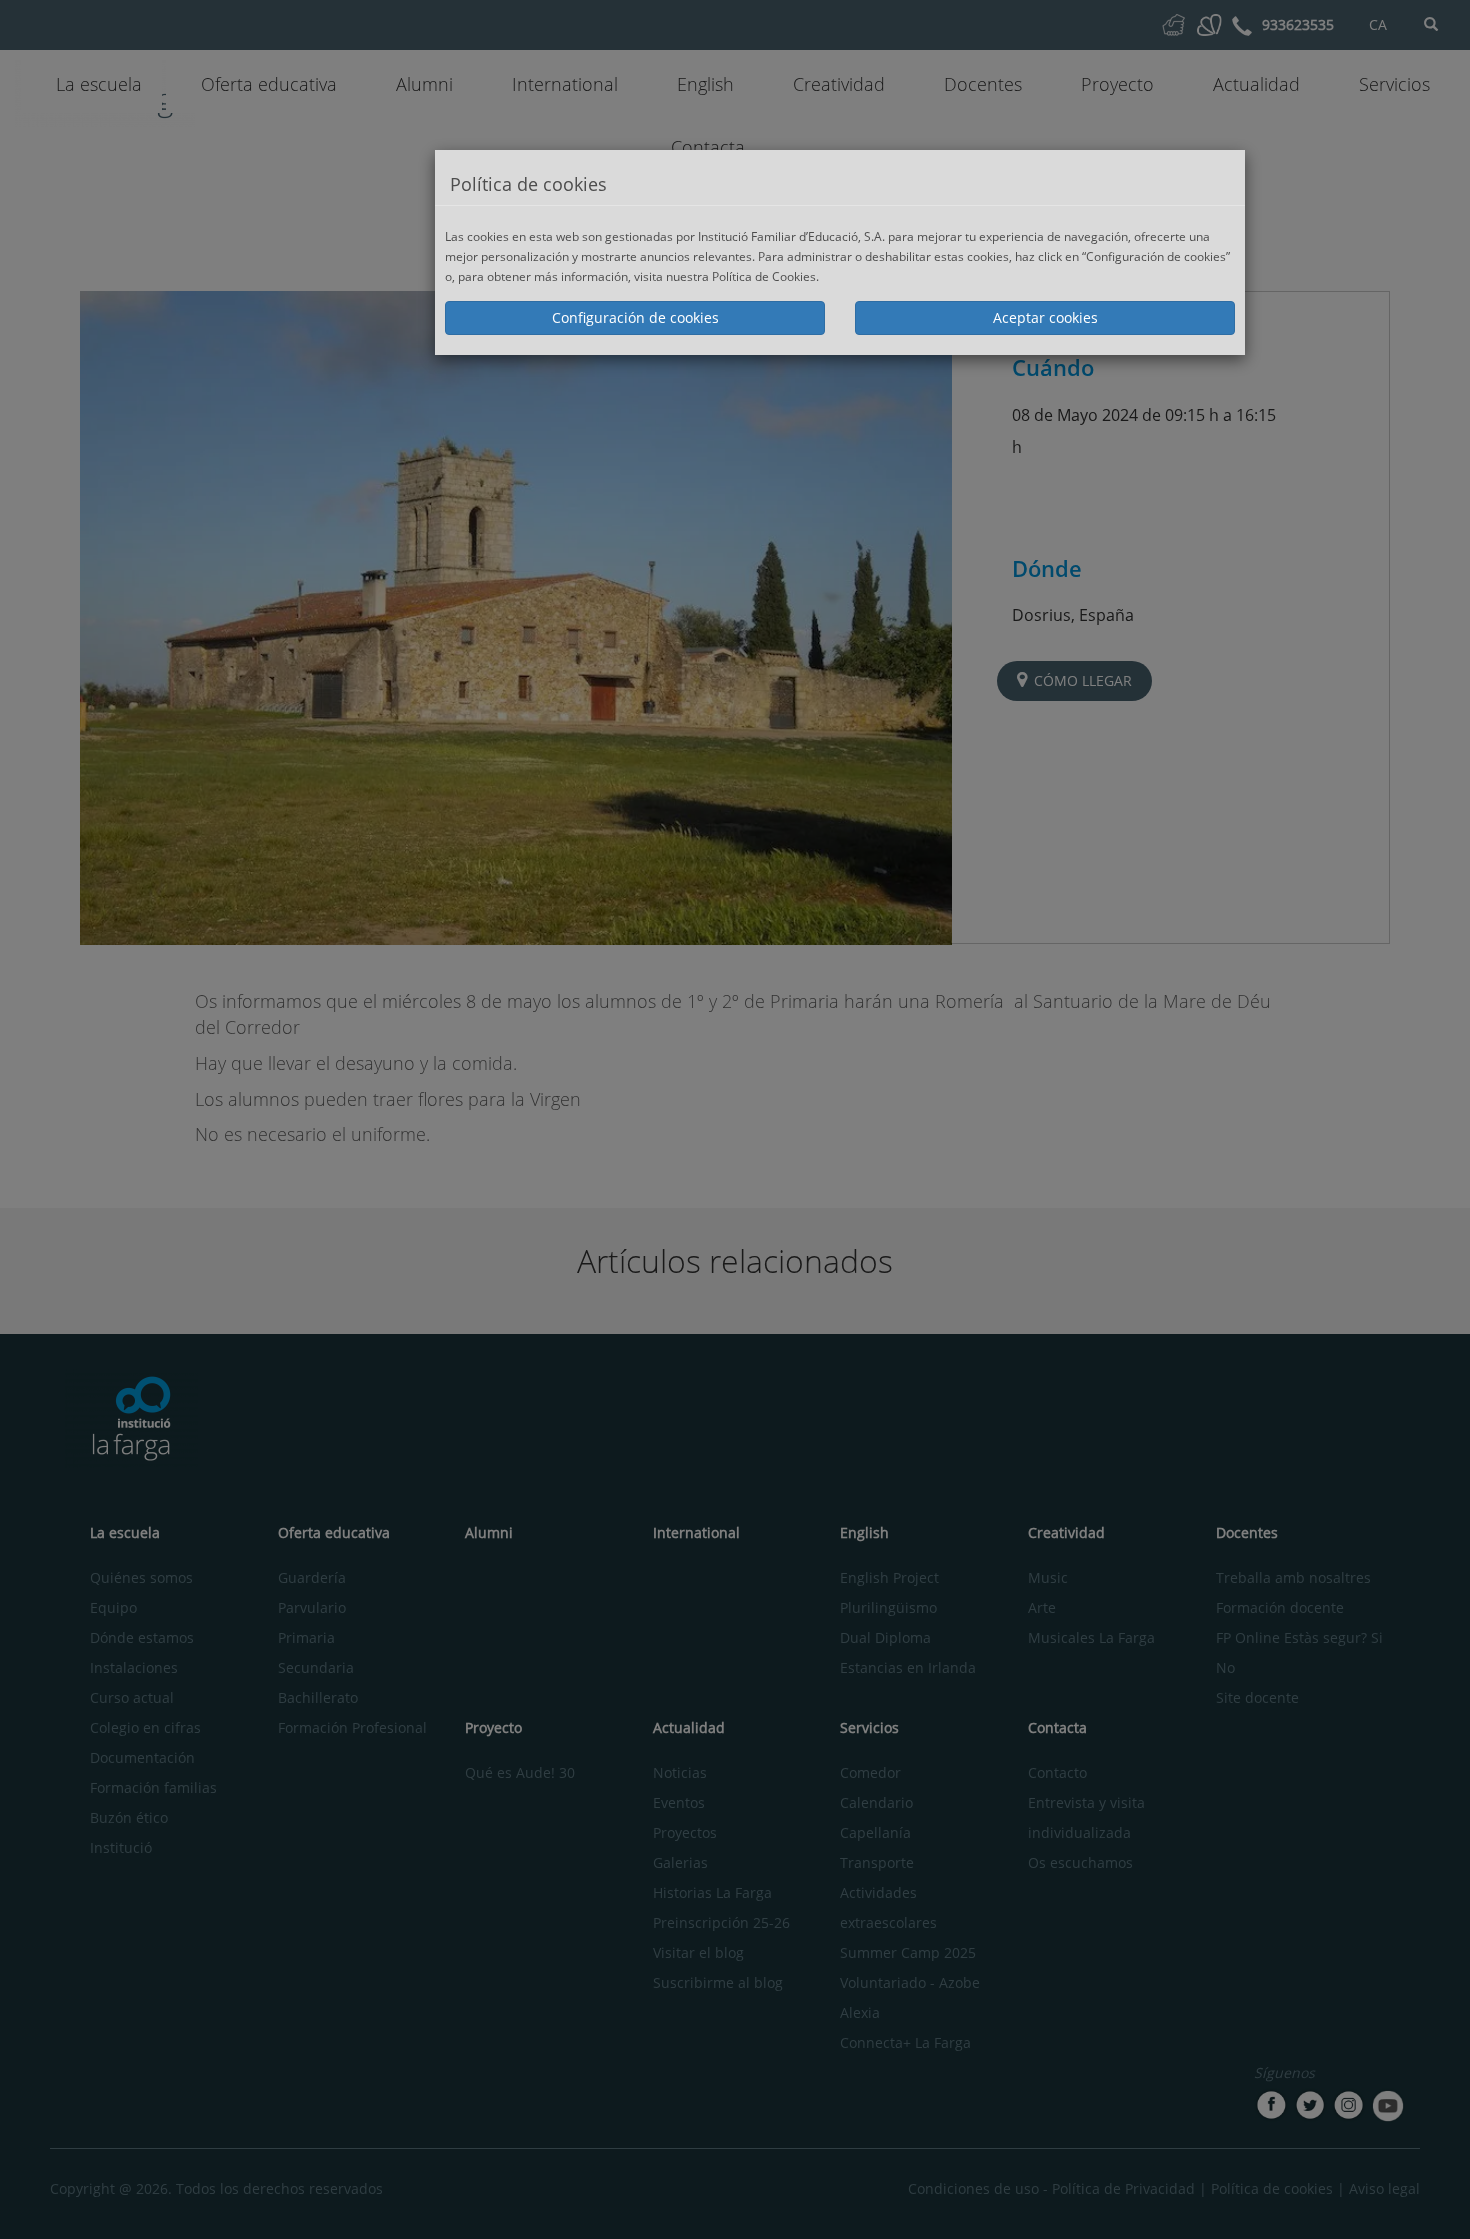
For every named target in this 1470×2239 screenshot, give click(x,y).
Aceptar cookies (1045, 317)
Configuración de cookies (635, 317)
